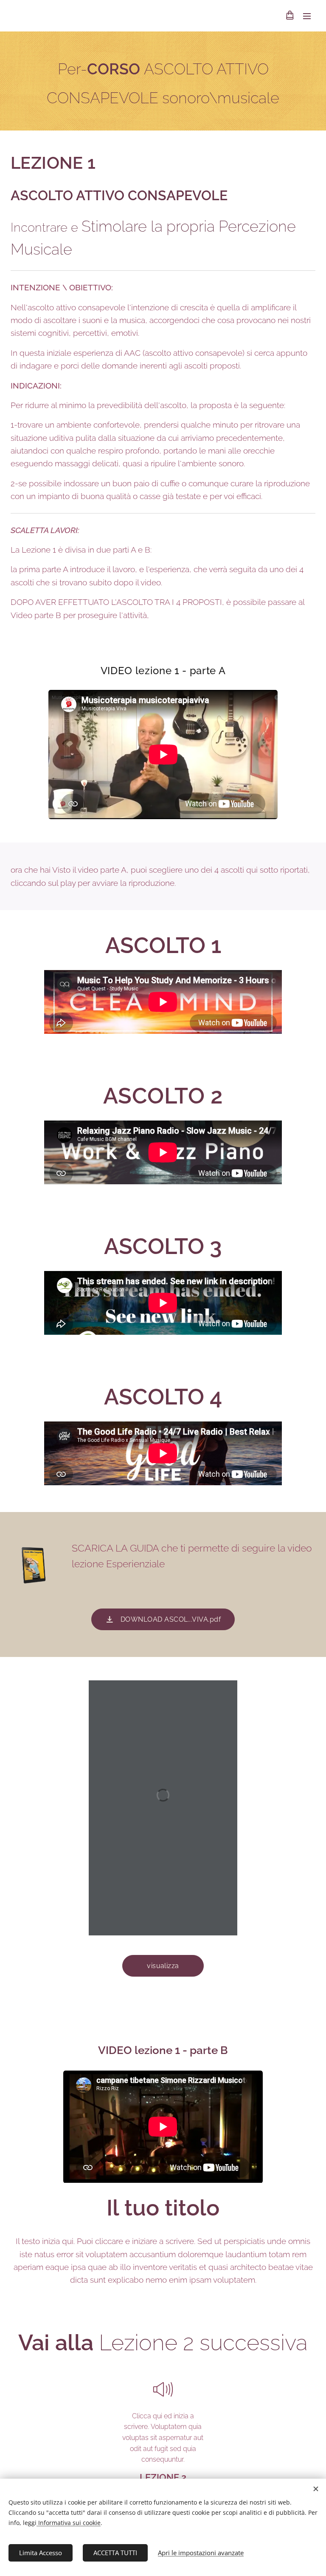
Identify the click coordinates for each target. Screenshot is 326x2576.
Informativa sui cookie (69, 2523)
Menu (307, 16)
